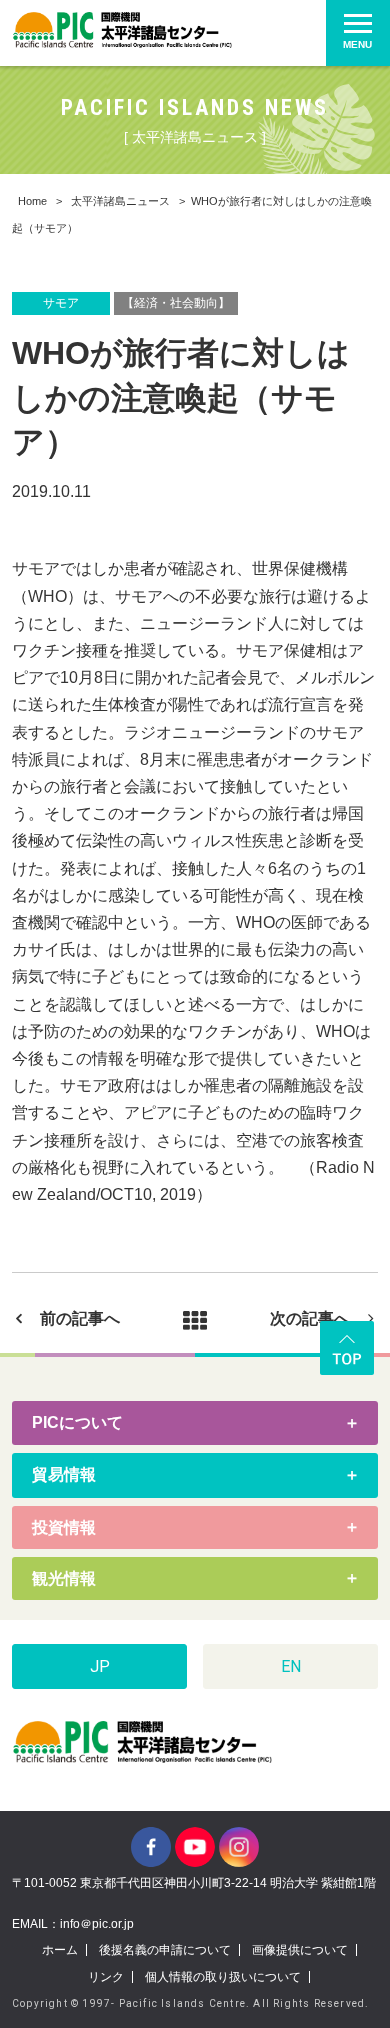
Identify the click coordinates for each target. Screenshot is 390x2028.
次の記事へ (310, 1318)
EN (291, 1666)
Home (32, 201)
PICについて (77, 1422)
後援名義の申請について (165, 1950)
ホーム (60, 1950)
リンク (106, 1977)
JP (100, 1666)
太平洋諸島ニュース (120, 201)
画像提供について (300, 1950)
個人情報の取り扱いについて (223, 1977)
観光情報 (64, 1578)
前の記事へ (80, 1318)
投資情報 (64, 1527)
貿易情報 (64, 1474)
